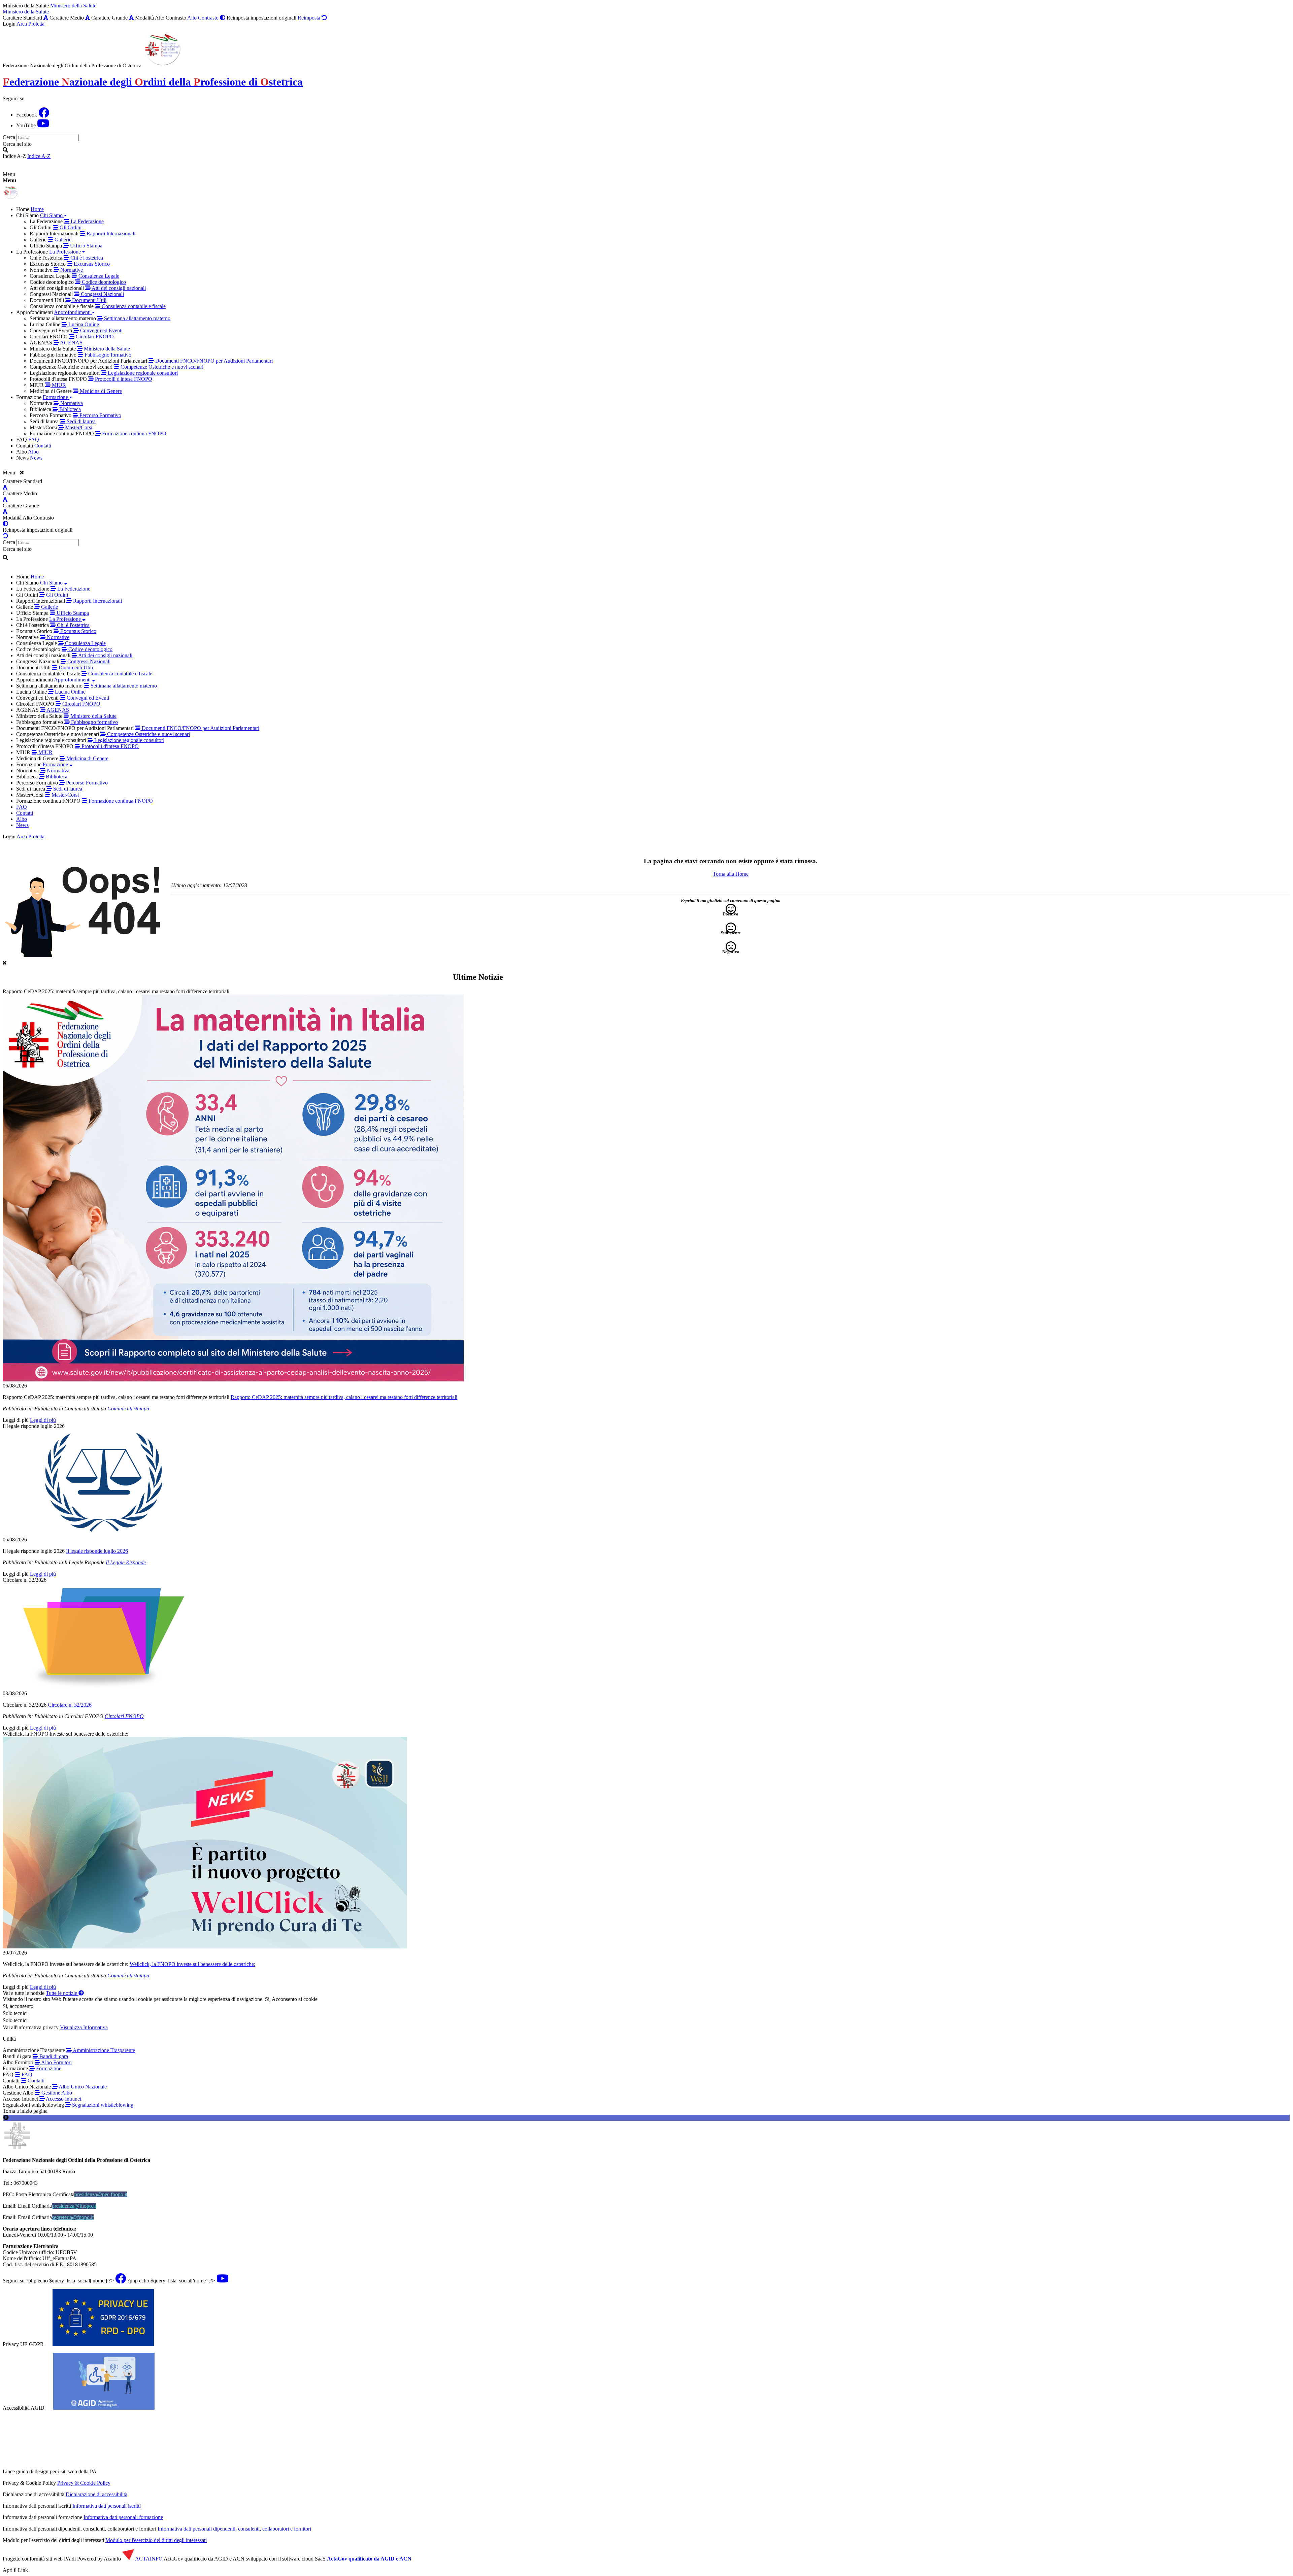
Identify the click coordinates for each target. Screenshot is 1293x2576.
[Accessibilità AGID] (104, 2408)
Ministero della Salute (73, 6)
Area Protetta (30, 24)
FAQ (26, 2075)
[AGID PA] (156, 2471)
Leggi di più (16, 1420)
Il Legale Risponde (126, 1562)
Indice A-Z (39, 156)
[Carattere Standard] (46, 18)
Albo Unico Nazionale (82, 2087)
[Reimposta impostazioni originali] (5, 536)
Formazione (48, 2068)
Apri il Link (15, 2570)
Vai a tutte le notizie (24, 1993)
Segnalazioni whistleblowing (102, 2105)
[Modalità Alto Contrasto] (5, 524)
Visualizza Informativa (84, 2027)
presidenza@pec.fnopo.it (101, 2194)
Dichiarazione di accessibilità (96, 2494)
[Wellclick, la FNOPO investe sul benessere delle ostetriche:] (646, 1843)
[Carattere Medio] (88, 18)
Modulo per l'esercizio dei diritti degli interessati (156, 2540)
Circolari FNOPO (124, 1716)
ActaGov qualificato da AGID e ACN (369, 2559)
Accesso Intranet (63, 2099)
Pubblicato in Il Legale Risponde (69, 1562)
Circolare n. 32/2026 (25, 1580)
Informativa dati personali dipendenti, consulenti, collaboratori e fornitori (234, 2529)
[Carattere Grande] (131, 18)
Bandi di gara (53, 2056)
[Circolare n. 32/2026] (646, 1637)
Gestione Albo (56, 2093)
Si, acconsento (18, 2006)
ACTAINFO (148, 2559)
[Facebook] (44, 115)
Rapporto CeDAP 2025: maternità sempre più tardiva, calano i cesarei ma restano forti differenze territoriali (116, 991)
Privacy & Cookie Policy (84, 2483)
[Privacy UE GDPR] (103, 2344)
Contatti (35, 2081)
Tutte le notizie (62, 1993)
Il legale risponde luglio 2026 (34, 1426)
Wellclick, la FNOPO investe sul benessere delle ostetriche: (65, 1734)
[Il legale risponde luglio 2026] (646, 1483)
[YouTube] (43, 125)
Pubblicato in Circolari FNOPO (69, 1716)
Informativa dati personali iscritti (107, 2506)
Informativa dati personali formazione (123, 2517)
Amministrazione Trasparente (103, 2050)
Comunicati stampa (128, 1409)
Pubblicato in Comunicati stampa (70, 1409)
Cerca (9, 137)
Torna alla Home (731, 874)
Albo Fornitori (56, 2062)
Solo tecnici (15, 2020)
